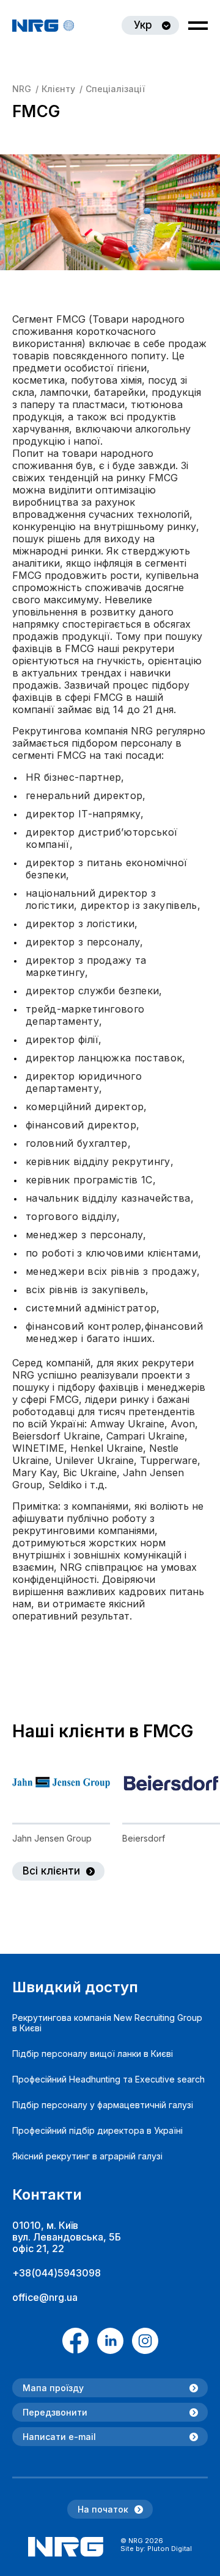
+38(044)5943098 (57, 2273)
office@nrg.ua (45, 2297)
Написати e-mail (59, 2437)
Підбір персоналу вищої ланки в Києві (93, 2054)
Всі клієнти (51, 1871)
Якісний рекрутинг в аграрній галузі (87, 2156)
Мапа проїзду (53, 2388)
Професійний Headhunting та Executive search (108, 2079)
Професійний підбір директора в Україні (97, 2130)
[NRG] (43, 26)
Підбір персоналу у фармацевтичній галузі (103, 2105)
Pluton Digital (170, 2549)
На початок (103, 2509)
